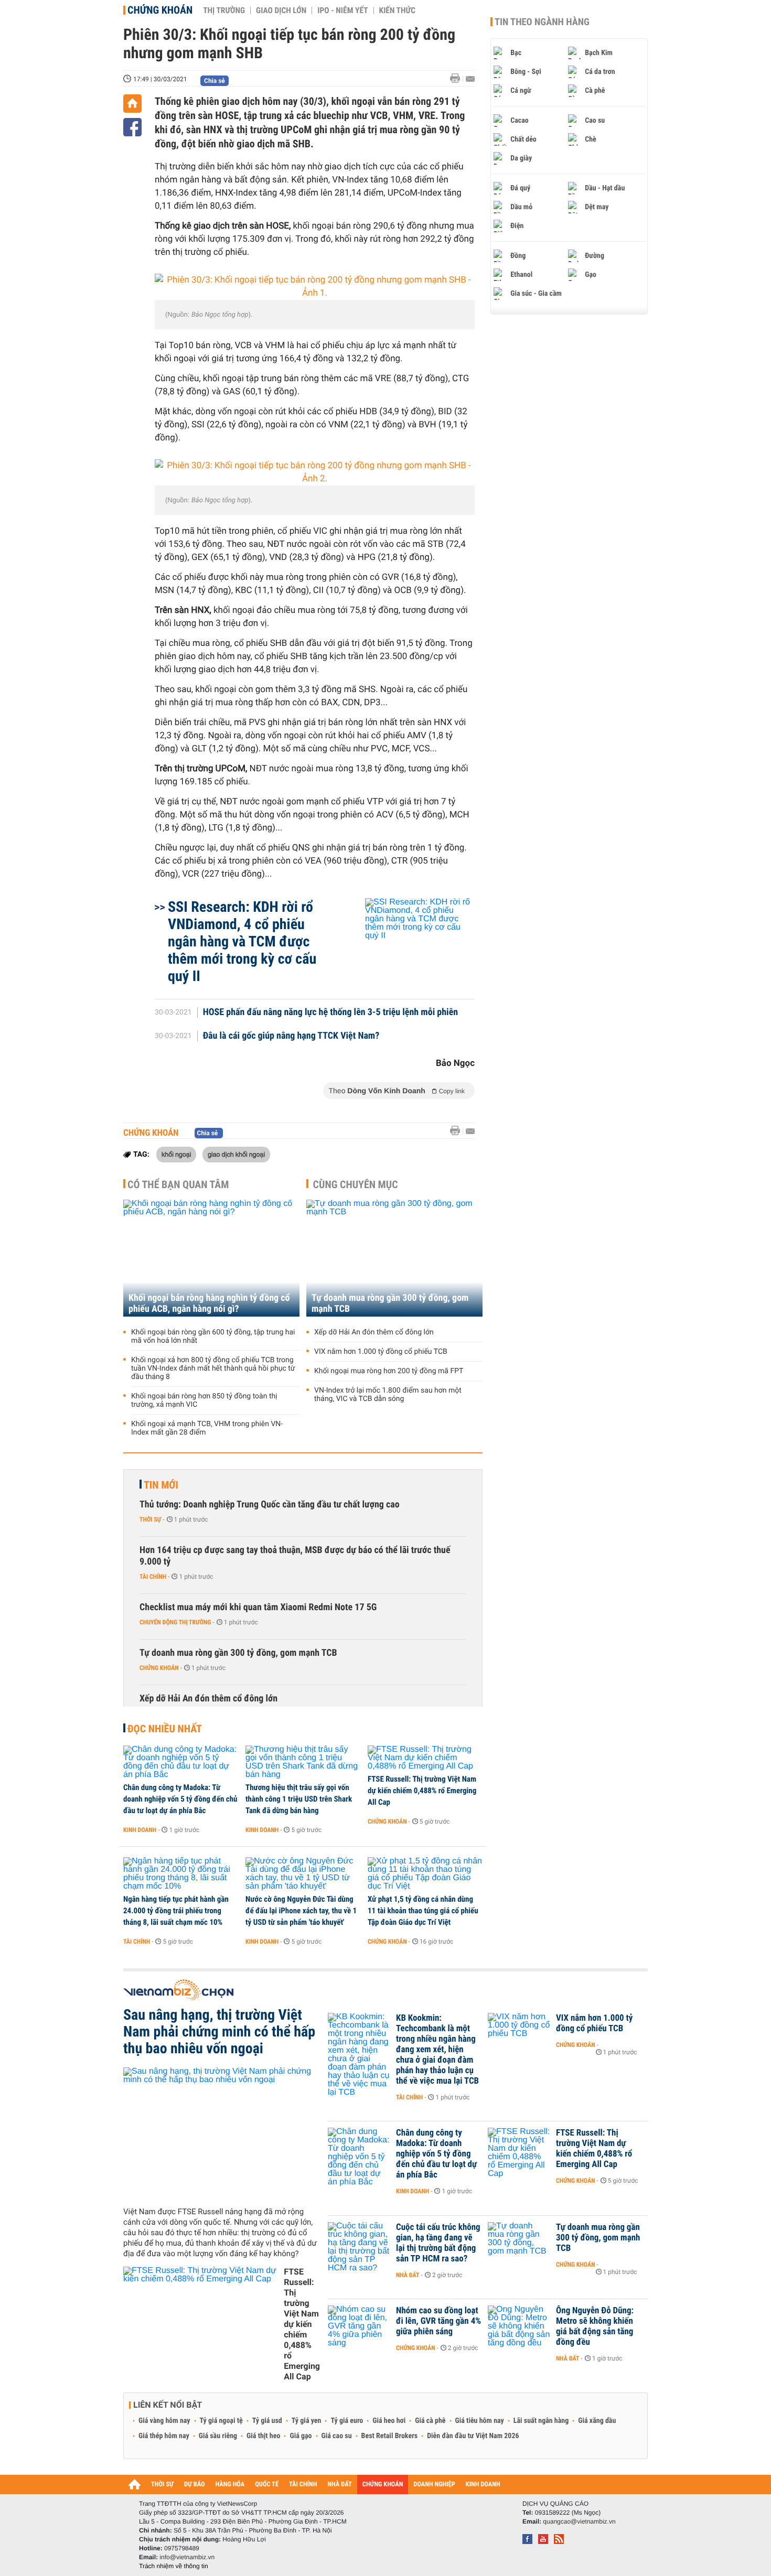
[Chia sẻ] (132, 127)
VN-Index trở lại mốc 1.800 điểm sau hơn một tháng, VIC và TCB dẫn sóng (388, 1395)
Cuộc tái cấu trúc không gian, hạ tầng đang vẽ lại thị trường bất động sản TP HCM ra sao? (438, 2243)
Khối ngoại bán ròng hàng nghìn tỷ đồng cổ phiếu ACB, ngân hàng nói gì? (209, 1303)
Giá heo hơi (389, 2421)
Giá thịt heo (263, 2436)
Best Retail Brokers (390, 2436)
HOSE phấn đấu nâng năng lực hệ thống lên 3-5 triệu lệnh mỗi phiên (330, 1012)
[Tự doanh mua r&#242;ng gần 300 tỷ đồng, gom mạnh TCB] (519, 2243)
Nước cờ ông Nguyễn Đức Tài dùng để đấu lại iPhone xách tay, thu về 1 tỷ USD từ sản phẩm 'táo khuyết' (301, 1911)
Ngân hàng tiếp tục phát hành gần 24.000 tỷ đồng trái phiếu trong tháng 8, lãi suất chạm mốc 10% (176, 1911)
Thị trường (224, 10)
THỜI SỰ (162, 2485)
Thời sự (150, 1519)
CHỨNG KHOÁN (383, 2485)
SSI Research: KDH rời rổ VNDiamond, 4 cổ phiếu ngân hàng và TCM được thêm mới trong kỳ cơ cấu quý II (242, 941)
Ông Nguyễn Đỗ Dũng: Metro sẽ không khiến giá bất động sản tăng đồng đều (595, 2326)
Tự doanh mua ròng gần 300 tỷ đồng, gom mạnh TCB (390, 1303)
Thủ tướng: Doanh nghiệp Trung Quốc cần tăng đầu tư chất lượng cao (270, 1505)
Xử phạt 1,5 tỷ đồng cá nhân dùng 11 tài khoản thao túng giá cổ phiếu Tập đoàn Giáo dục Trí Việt (423, 1911)
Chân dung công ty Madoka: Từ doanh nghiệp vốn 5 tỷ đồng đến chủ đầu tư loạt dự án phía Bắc (180, 1799)
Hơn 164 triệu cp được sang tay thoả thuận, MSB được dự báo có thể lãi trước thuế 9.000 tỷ (295, 1556)
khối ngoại (176, 1154)
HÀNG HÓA (230, 2485)
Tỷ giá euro (347, 2421)
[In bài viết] (458, 78)
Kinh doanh (140, 1830)
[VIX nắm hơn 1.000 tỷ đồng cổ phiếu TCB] (519, 2034)
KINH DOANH (483, 2485)
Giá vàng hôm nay (164, 2421)
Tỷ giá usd (267, 2421)
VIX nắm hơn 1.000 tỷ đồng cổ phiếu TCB (381, 1352)
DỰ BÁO (195, 2485)
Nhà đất (408, 2275)
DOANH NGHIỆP (434, 2485)
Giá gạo (301, 2436)
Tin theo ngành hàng (542, 22)
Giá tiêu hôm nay (480, 2421)
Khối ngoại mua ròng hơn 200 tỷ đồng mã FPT (389, 1371)
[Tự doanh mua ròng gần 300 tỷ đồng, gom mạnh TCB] (394, 1258)
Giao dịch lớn (281, 10)
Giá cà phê (430, 2421)
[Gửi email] (470, 79)
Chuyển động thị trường (175, 1622)
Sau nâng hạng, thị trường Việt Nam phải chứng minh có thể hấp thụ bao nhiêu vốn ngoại (219, 2032)
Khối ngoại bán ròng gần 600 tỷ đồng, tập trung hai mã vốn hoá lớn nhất (213, 1336)
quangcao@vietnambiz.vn (579, 2521)
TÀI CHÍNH (303, 2485)
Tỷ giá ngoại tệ (221, 2421)
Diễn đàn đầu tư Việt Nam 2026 (473, 2436)
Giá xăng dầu (597, 2421)
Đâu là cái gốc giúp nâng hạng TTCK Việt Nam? (291, 1036)
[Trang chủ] (132, 104)
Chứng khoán (160, 10)
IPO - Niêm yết (342, 10)
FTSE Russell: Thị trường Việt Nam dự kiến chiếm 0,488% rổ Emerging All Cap (422, 1791)
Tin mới (161, 1485)
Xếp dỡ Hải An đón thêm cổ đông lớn (374, 1332)
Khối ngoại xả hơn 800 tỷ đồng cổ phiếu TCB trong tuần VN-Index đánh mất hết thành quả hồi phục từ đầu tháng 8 (213, 1368)
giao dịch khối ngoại (236, 1154)
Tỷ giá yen (307, 2421)
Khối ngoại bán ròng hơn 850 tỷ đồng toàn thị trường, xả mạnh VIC (204, 1400)
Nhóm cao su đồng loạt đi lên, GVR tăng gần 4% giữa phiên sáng (438, 2321)
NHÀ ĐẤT (339, 2485)
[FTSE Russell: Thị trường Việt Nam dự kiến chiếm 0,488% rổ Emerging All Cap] (425, 1758)
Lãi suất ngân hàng (541, 2421)
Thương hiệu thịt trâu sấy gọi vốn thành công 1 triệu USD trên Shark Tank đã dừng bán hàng (299, 1799)
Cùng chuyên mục (356, 1184)
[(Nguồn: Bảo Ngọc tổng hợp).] (315, 287)
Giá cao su (337, 2436)
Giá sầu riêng (218, 2436)
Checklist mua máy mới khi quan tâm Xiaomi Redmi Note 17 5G (258, 1607)
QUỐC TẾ (267, 2485)
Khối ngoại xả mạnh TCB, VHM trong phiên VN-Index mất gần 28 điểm (207, 1428)
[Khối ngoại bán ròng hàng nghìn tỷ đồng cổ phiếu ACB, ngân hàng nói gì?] (211, 1258)
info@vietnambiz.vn (187, 2557)
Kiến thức (397, 10)
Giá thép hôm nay (164, 2436)
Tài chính (153, 1577)
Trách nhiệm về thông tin (174, 2566)
